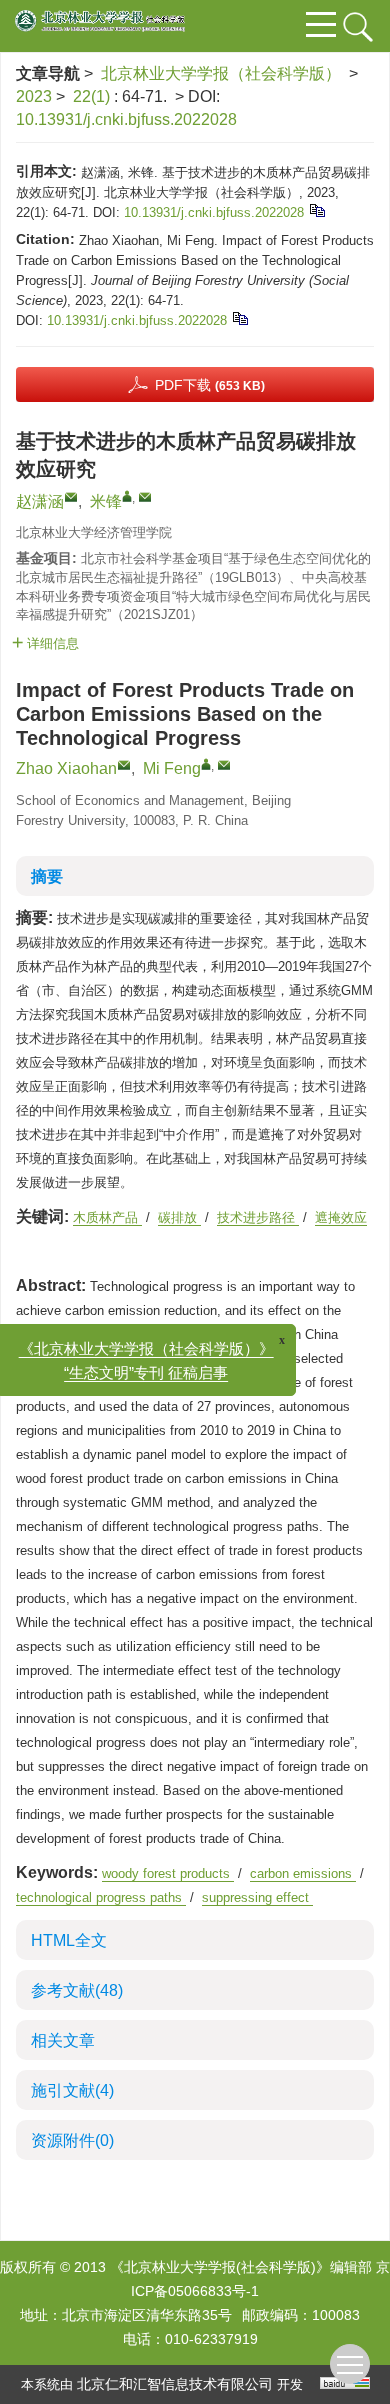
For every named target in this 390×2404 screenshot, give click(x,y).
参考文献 (77, 1990)
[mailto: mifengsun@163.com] (224, 765)
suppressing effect (257, 1897)
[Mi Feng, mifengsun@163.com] (206, 764)
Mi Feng (172, 768)
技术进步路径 (258, 1217)
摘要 (47, 876)
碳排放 (179, 1217)
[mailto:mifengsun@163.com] (145, 497)
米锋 (106, 501)
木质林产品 (107, 1217)
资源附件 (72, 2140)
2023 (34, 96)
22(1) (93, 96)
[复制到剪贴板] (316, 209)
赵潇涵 (40, 501)
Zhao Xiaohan (66, 768)
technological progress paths (101, 1897)
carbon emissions (303, 1873)
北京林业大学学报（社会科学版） (221, 73)
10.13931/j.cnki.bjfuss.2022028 (126, 119)
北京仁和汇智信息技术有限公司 (175, 2384)
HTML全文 (69, 1940)
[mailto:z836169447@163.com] (71, 497)
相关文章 (63, 2040)
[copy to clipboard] (239, 317)
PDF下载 (210, 385)
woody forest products (168, 1873)
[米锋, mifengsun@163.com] (127, 496)
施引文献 (72, 2090)
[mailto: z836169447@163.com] (124, 765)
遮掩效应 (341, 1217)
